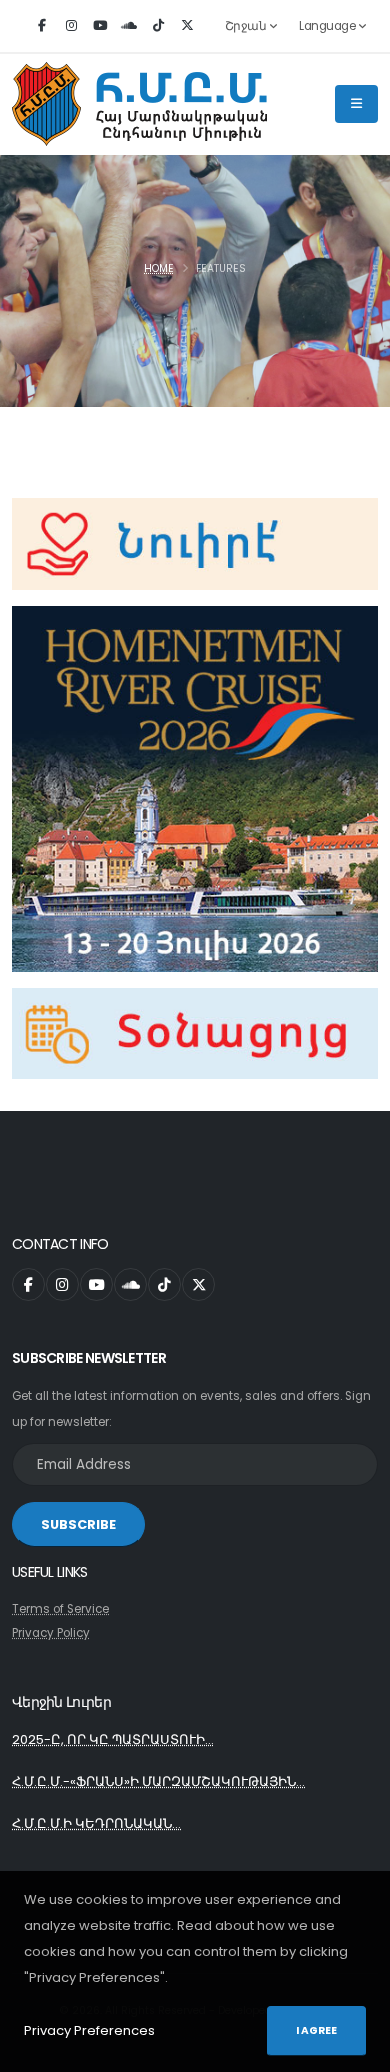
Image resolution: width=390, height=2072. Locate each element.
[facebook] (42, 26)
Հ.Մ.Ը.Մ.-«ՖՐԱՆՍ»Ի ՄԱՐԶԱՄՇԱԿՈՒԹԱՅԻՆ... (158, 1781)
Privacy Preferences (89, 2030)
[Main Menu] (356, 104)
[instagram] (71, 26)
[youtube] (100, 26)
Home (159, 268)
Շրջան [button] (247, 26)
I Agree (316, 2030)
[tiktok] (158, 26)
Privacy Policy (51, 1633)
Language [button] (328, 26)
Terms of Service (60, 1609)
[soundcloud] (129, 26)
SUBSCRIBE (78, 1524)
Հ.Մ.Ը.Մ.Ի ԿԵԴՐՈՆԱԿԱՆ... (96, 1823)
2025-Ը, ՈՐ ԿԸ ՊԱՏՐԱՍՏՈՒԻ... (113, 1739)
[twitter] (187, 26)
